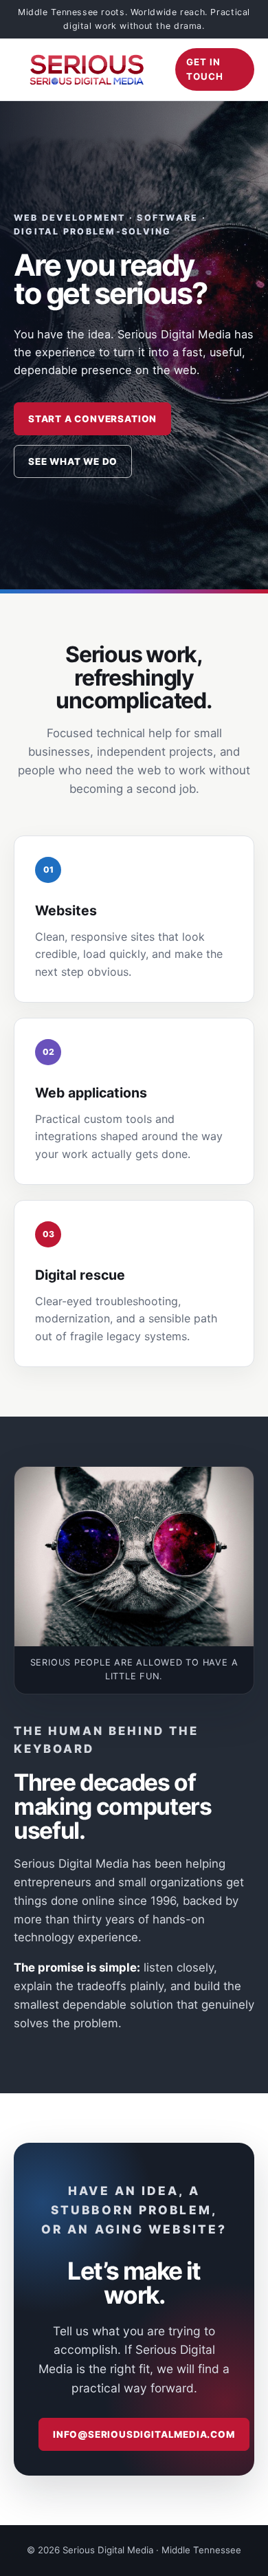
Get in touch (205, 69)
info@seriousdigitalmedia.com (144, 2434)
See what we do (73, 461)
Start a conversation (92, 419)
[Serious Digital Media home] (86, 69)
